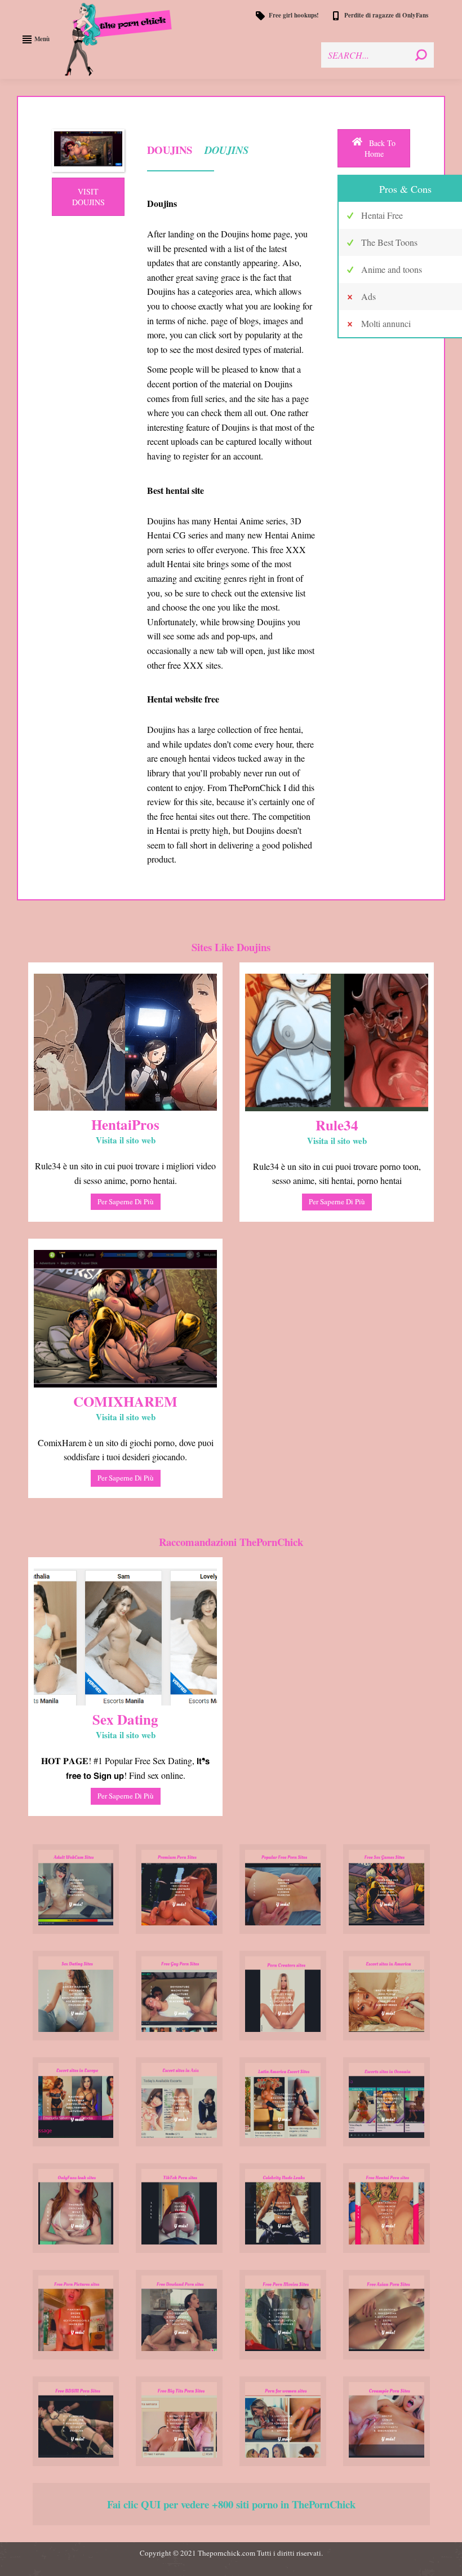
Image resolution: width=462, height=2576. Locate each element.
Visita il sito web (126, 1140)
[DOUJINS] (88, 151)
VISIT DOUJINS (88, 197)
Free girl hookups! (294, 16)
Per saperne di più (126, 1201)
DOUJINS (225, 150)
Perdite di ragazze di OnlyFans (386, 16)
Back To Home (380, 148)
